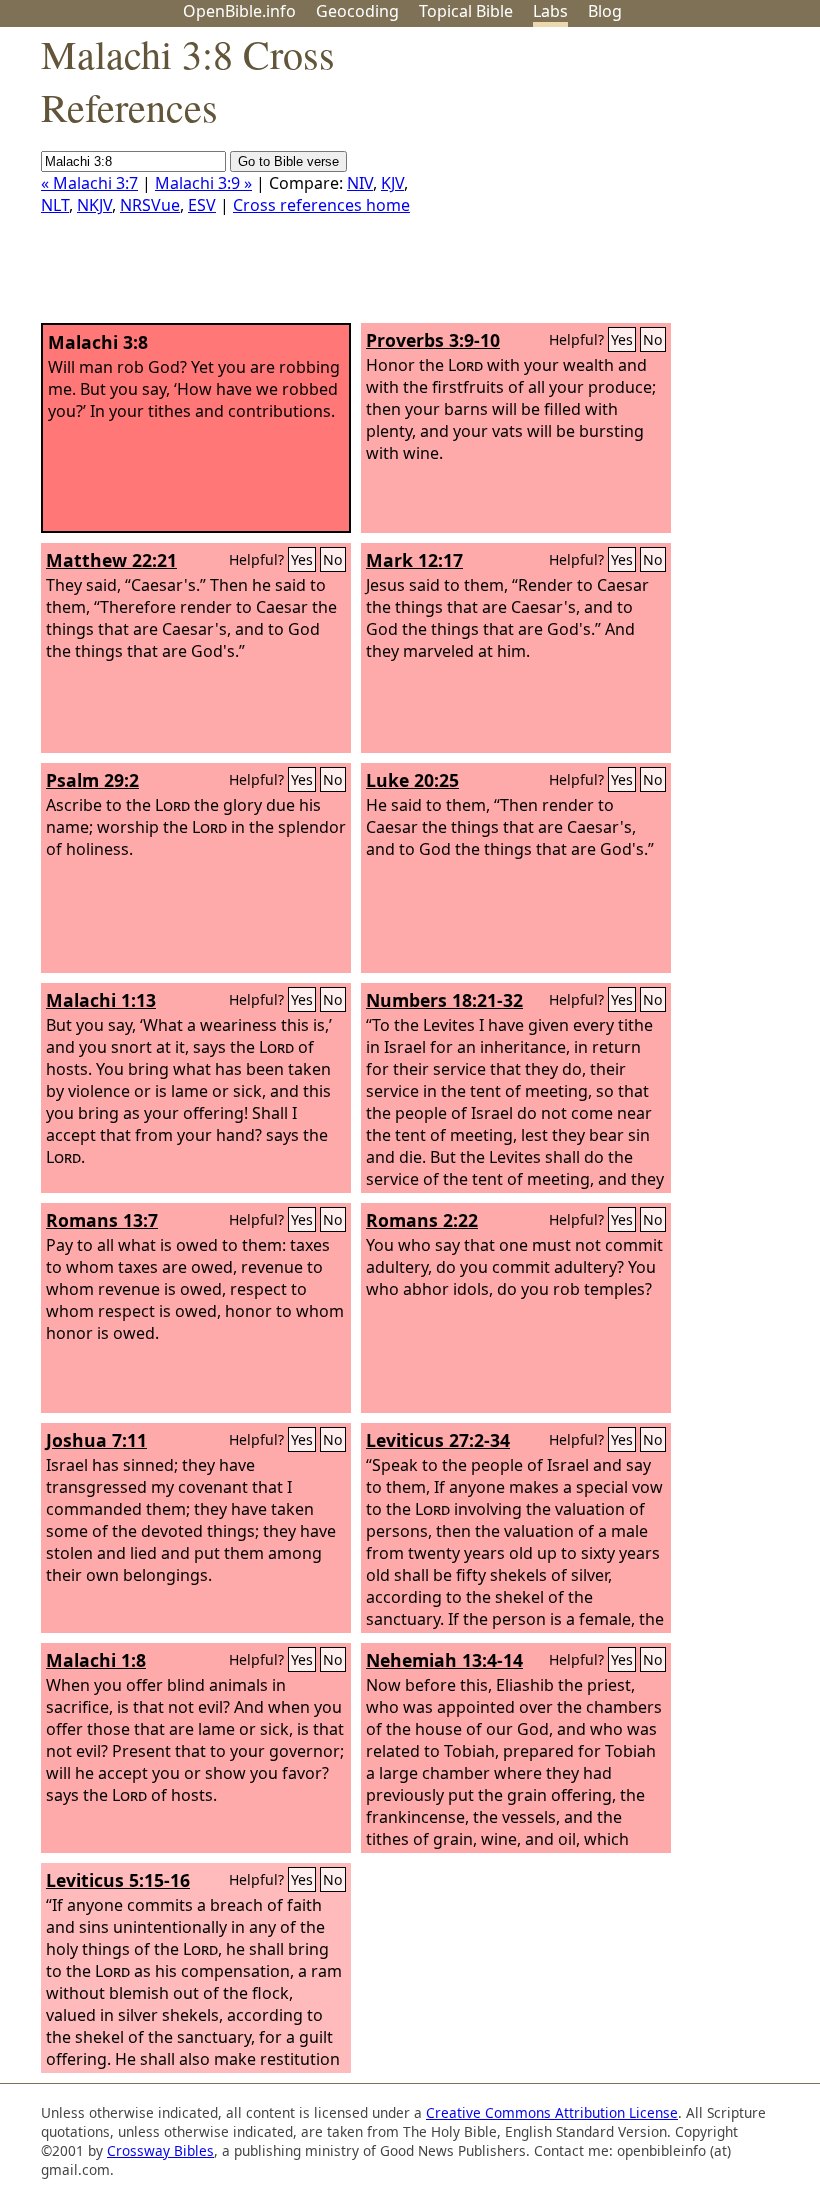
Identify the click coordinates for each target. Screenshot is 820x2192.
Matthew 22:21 (111, 560)
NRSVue (150, 205)
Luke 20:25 (412, 780)
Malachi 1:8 (96, 1660)
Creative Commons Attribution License (552, 2112)
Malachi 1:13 (101, 1000)
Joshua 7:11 (96, 1440)
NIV (360, 183)
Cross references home (321, 205)
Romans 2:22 (422, 1220)
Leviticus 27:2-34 (438, 1440)
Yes (622, 339)
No (653, 339)
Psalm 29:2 (92, 780)
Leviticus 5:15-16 (118, 1880)
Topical (466, 11)
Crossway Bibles (160, 2150)
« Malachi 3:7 (89, 183)
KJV (392, 183)
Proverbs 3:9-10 (433, 340)
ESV (202, 205)
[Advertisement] (618, 183)
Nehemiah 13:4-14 (444, 1660)
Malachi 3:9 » (203, 183)
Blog (605, 11)
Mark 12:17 (414, 560)
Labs (550, 11)
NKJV (94, 205)
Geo (357, 11)
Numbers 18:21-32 (444, 1000)
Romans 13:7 (102, 1220)
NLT (55, 205)
